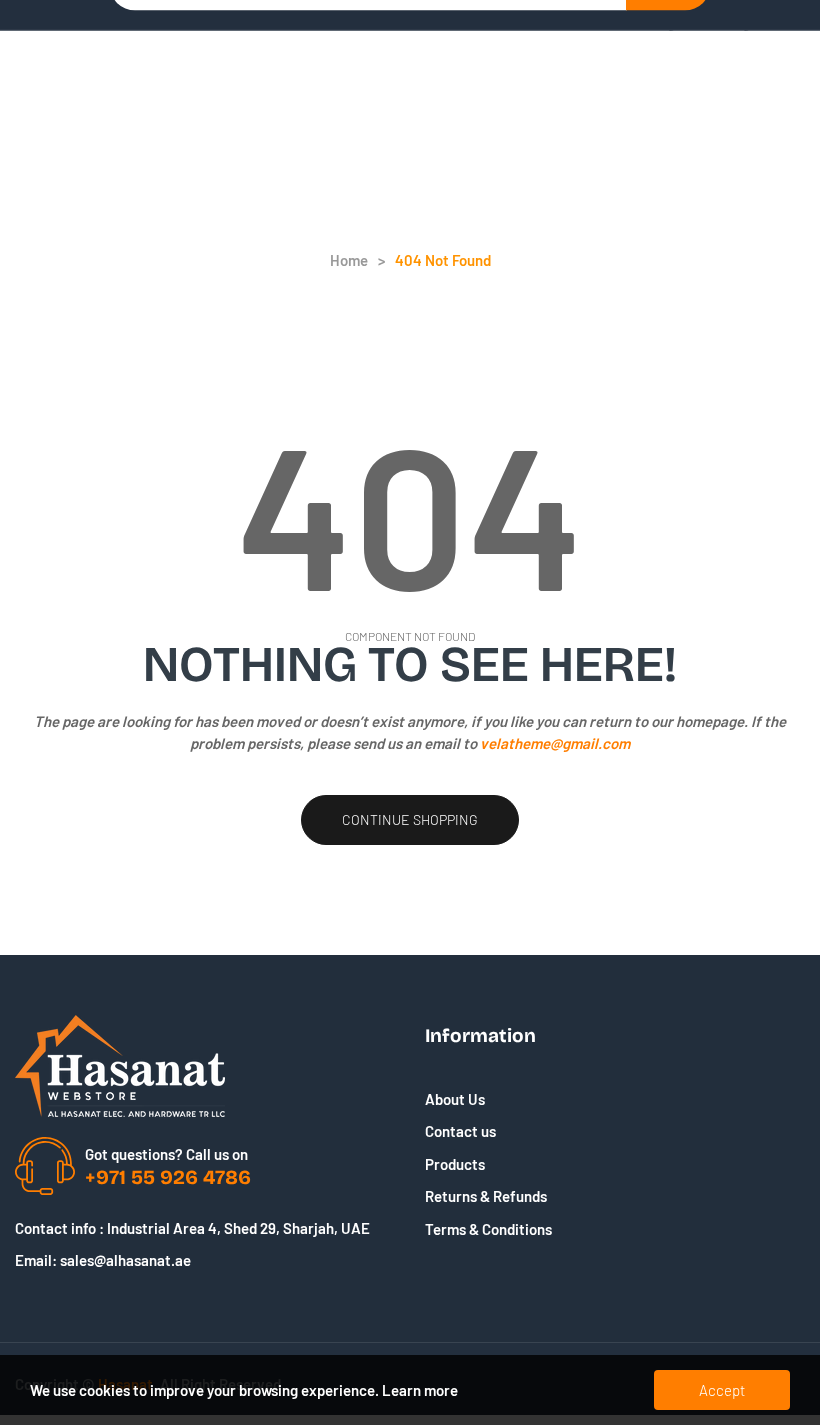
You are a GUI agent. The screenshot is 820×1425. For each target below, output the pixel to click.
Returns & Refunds (486, 1196)
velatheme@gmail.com (555, 743)
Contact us (460, 1131)
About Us (455, 1099)
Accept (722, 1390)
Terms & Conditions (488, 1229)
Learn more (420, 1390)
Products (455, 1164)
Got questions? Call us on (166, 1154)
